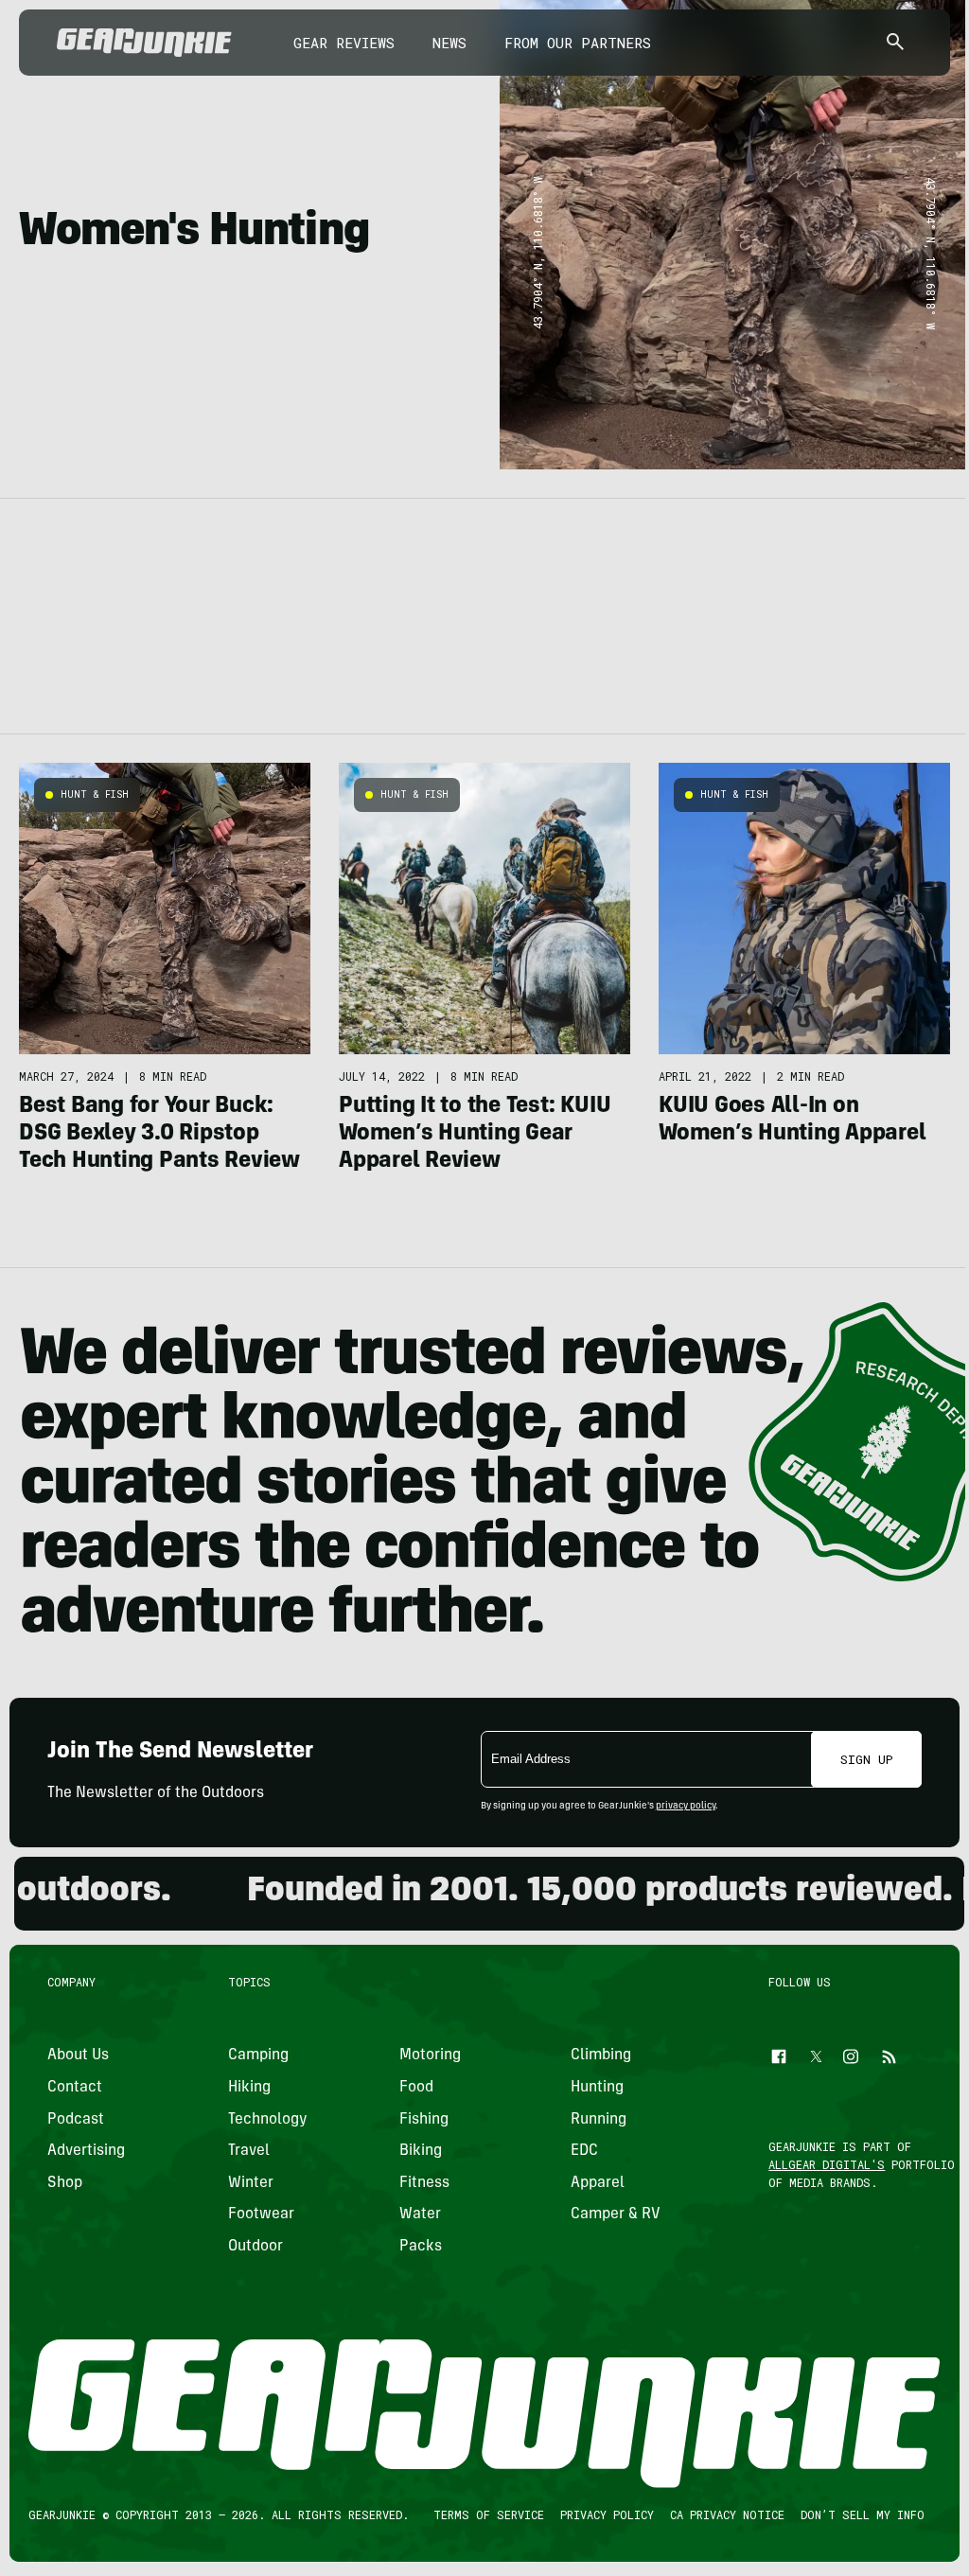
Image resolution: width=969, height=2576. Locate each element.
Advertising (86, 2151)
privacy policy (686, 1807)
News (449, 43)
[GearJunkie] (144, 43)
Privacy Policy (607, 2514)
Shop (65, 2182)
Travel (249, 2151)
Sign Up (867, 1759)
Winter (251, 2182)
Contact (75, 2088)
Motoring (430, 2056)
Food (416, 2088)
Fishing (424, 2119)
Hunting (597, 2088)
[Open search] (895, 43)
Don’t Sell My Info (863, 2514)
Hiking (249, 2088)
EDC (584, 2151)
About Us (78, 2056)
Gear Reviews (344, 43)
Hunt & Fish (95, 794)
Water (420, 2214)
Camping (258, 2056)
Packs (421, 2247)
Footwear (261, 2214)
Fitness (424, 2182)
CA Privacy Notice (727, 2514)
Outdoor (255, 2247)
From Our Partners (578, 43)
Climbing (601, 2056)
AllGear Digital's (828, 2164)
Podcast (76, 2119)
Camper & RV (616, 2214)
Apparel (598, 2182)
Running (599, 2119)
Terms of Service (489, 2514)
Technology (268, 2119)
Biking (421, 2151)
